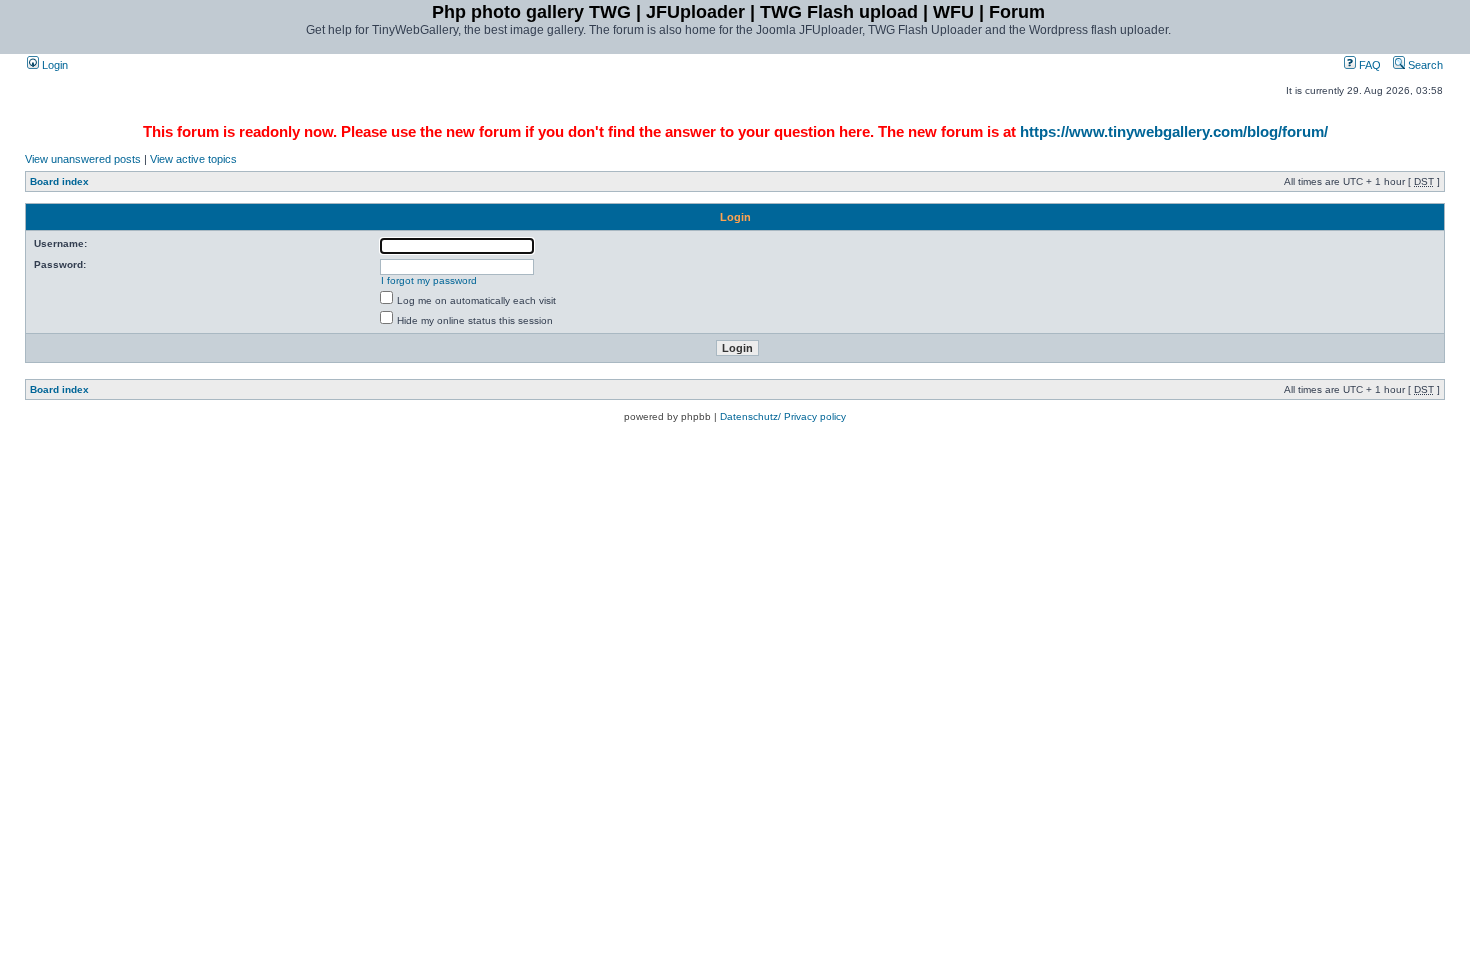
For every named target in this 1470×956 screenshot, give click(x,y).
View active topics (193, 159)
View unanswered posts (83, 159)
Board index (59, 181)
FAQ (1368, 65)
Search (1424, 65)
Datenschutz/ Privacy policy (783, 416)
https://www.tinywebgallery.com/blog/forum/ (1174, 131)
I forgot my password (429, 280)
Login (53, 65)
